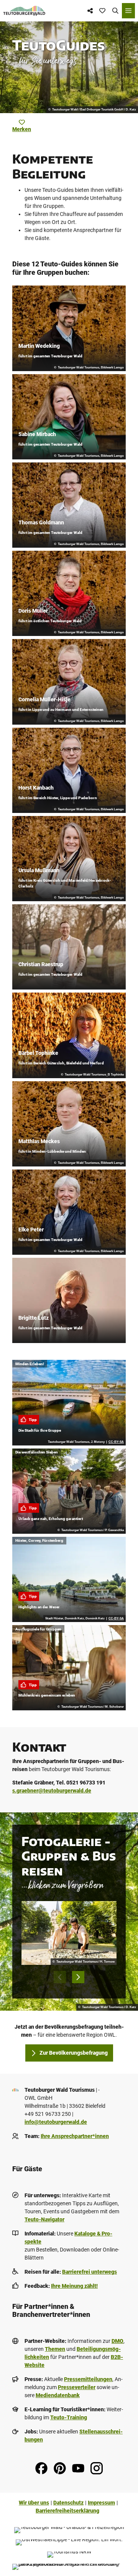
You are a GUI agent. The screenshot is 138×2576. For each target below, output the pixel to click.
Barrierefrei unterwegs (90, 2272)
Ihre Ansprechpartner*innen (75, 2136)
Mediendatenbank (58, 2395)
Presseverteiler (77, 2387)
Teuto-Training (69, 2417)
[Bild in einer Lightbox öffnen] (69, 1933)
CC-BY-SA (116, 1442)
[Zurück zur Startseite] (24, 11)
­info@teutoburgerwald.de (56, 2122)
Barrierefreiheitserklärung (67, 2511)
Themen (55, 2349)
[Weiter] (78, 1977)
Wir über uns (34, 2503)
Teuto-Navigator (44, 2219)
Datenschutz (68, 2503)
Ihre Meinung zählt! (74, 2286)
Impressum (101, 2503)
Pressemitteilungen (88, 2379)
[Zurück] (60, 1977)
